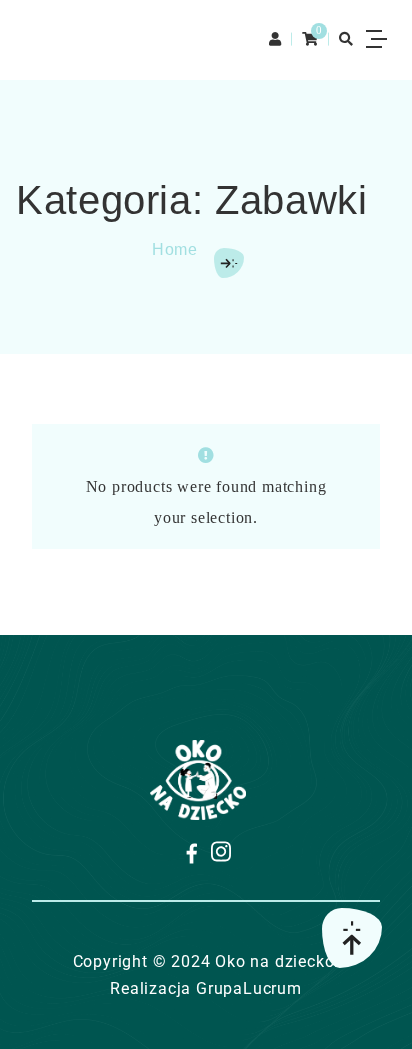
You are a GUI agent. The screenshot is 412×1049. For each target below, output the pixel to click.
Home (175, 249)
